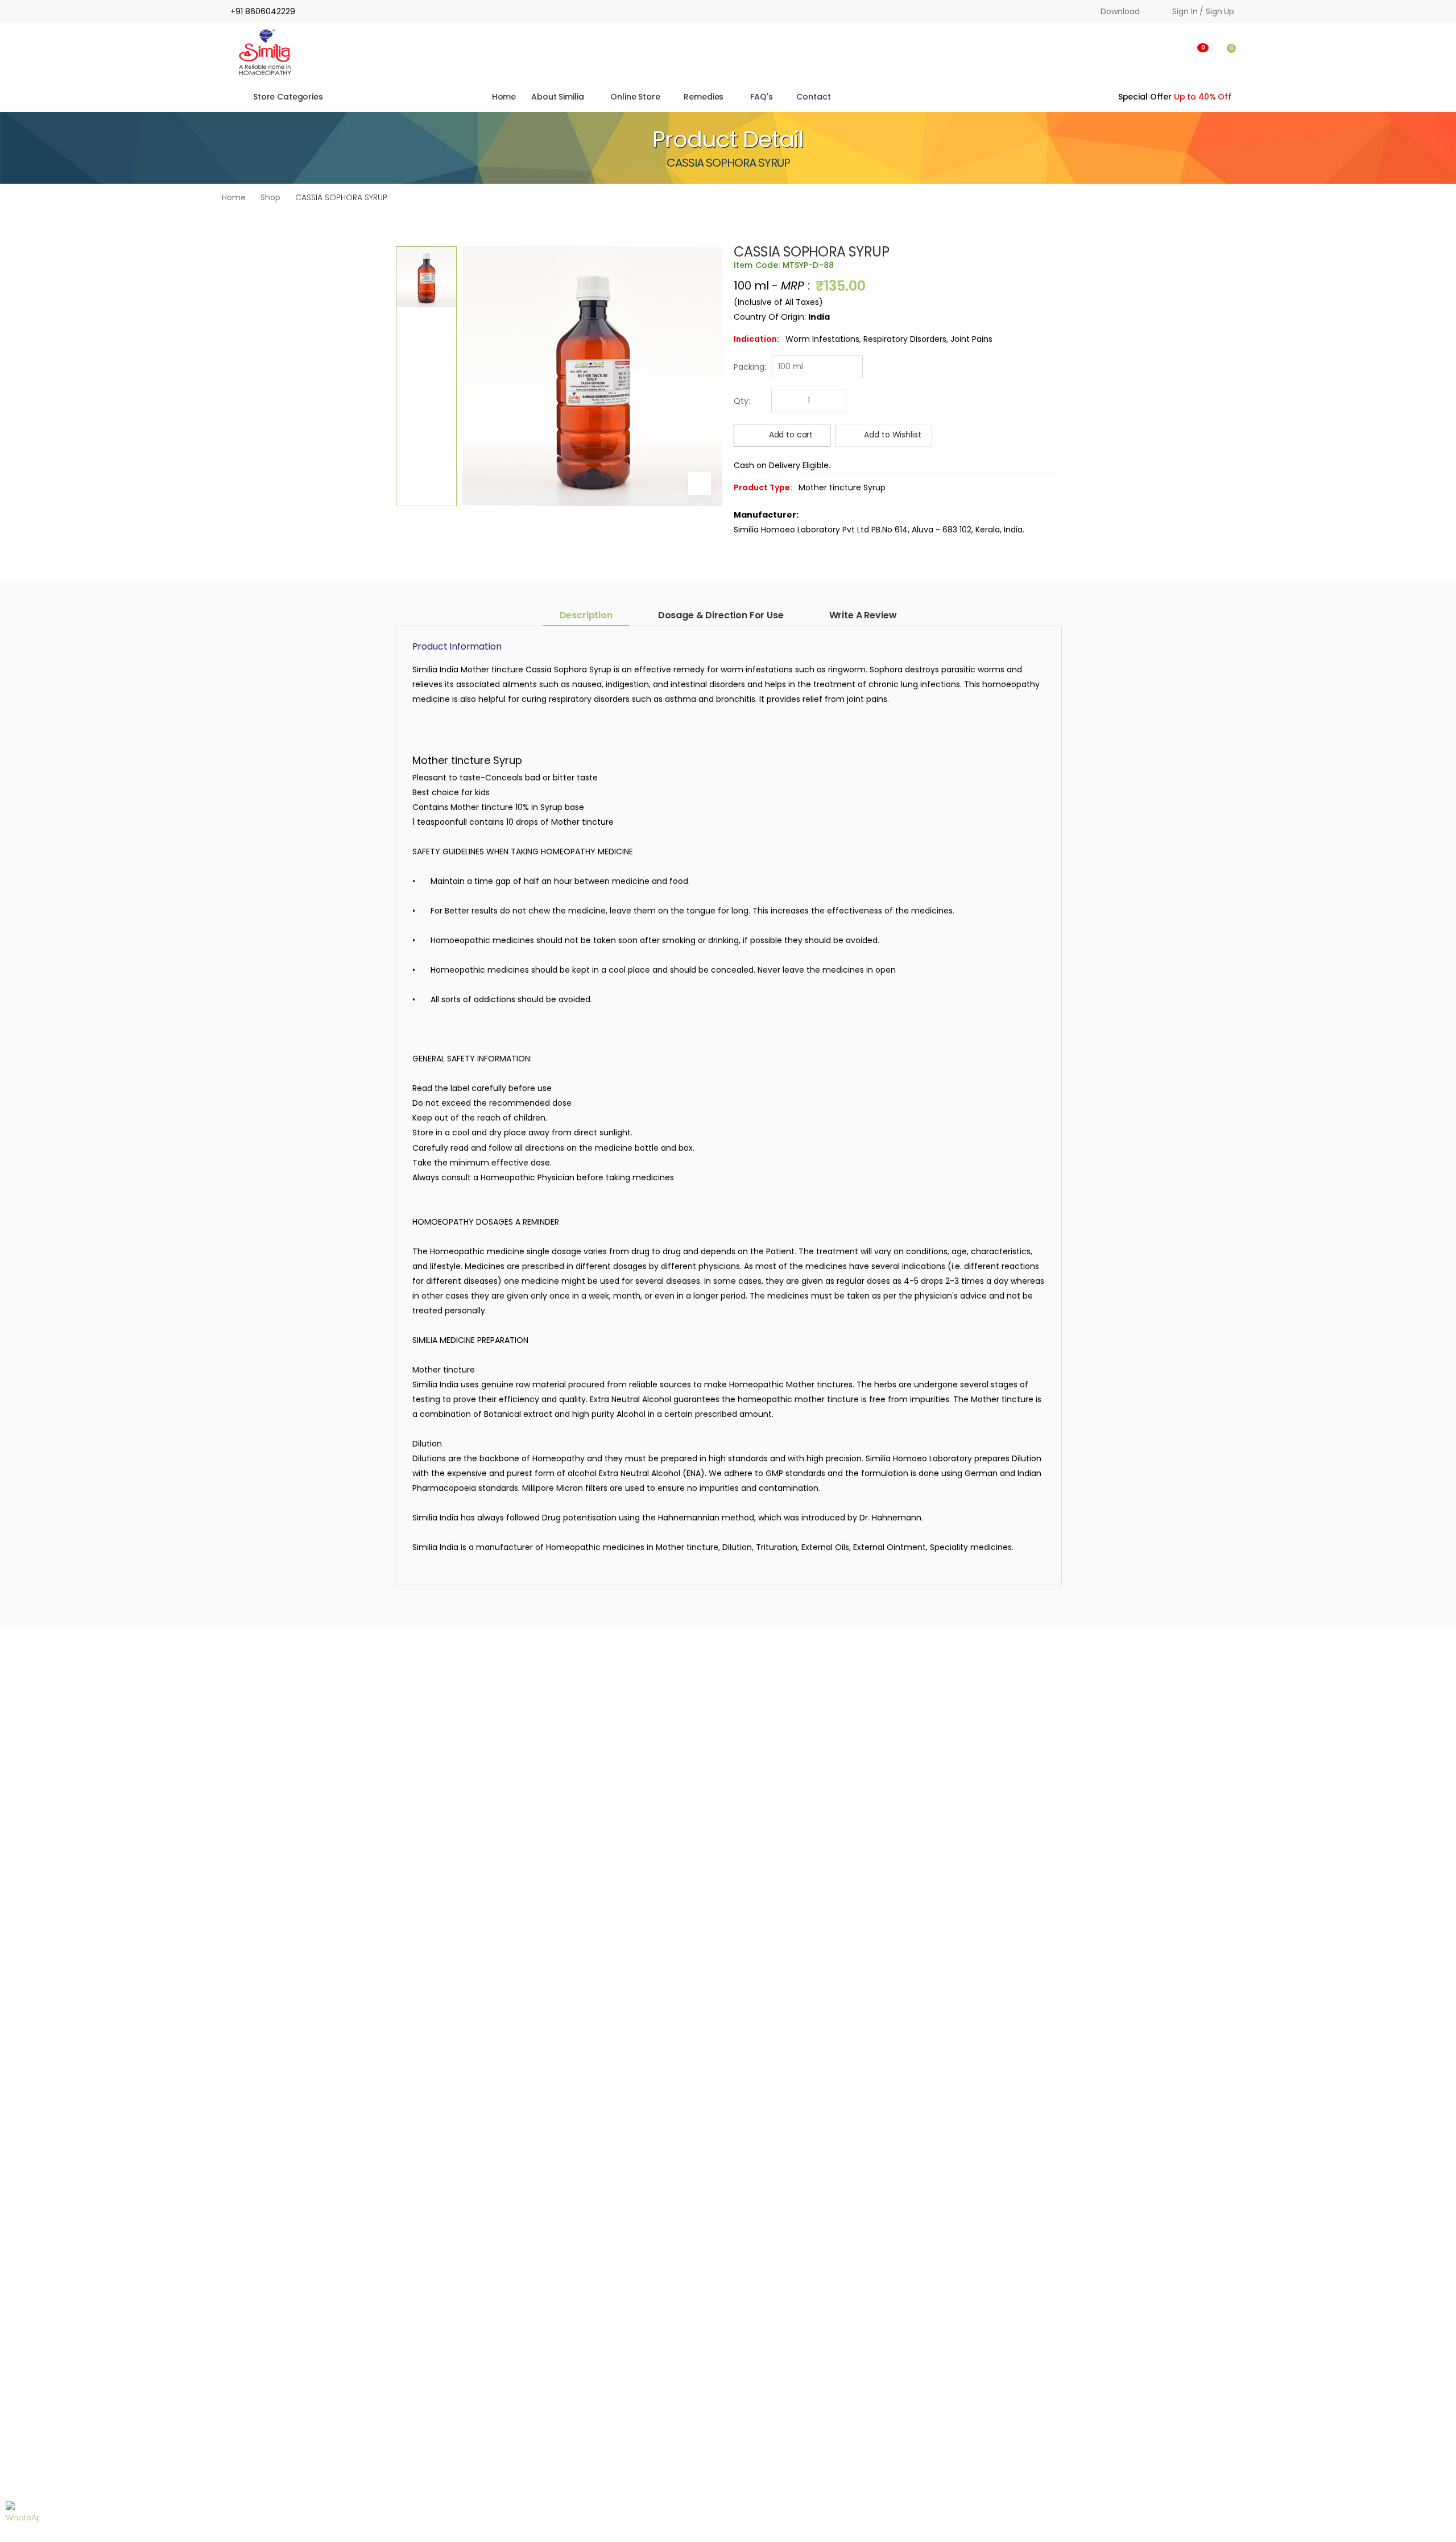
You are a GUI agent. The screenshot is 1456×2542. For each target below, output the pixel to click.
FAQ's (762, 97)
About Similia (557, 97)
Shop (270, 197)
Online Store (636, 97)
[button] (1145, 52)
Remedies (704, 97)
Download (1120, 11)
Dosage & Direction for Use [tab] (721, 615)
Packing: (750, 367)
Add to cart (791, 435)
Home (503, 97)
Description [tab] (586, 615)
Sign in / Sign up (1203, 11)
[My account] (1172, 52)
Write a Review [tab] (863, 615)
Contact (813, 97)
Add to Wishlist (892, 435)
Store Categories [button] (288, 97)
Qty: (742, 401)
